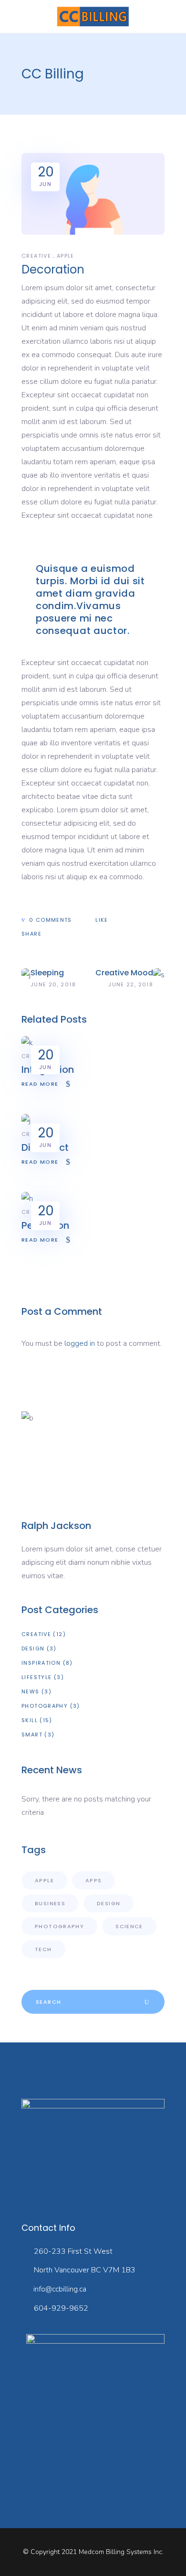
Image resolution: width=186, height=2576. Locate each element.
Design (33, 1648)
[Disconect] (26, 1121)
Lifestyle (36, 1677)
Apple (66, 256)
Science (129, 1926)
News (31, 1692)
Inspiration (41, 1663)
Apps (94, 1880)
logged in (80, 1343)
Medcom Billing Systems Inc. (121, 2552)
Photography (45, 1706)
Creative (36, 256)
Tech (43, 1949)
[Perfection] (27, 1199)
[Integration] (27, 1043)
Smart (32, 1735)
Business (50, 1903)
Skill (30, 1720)
